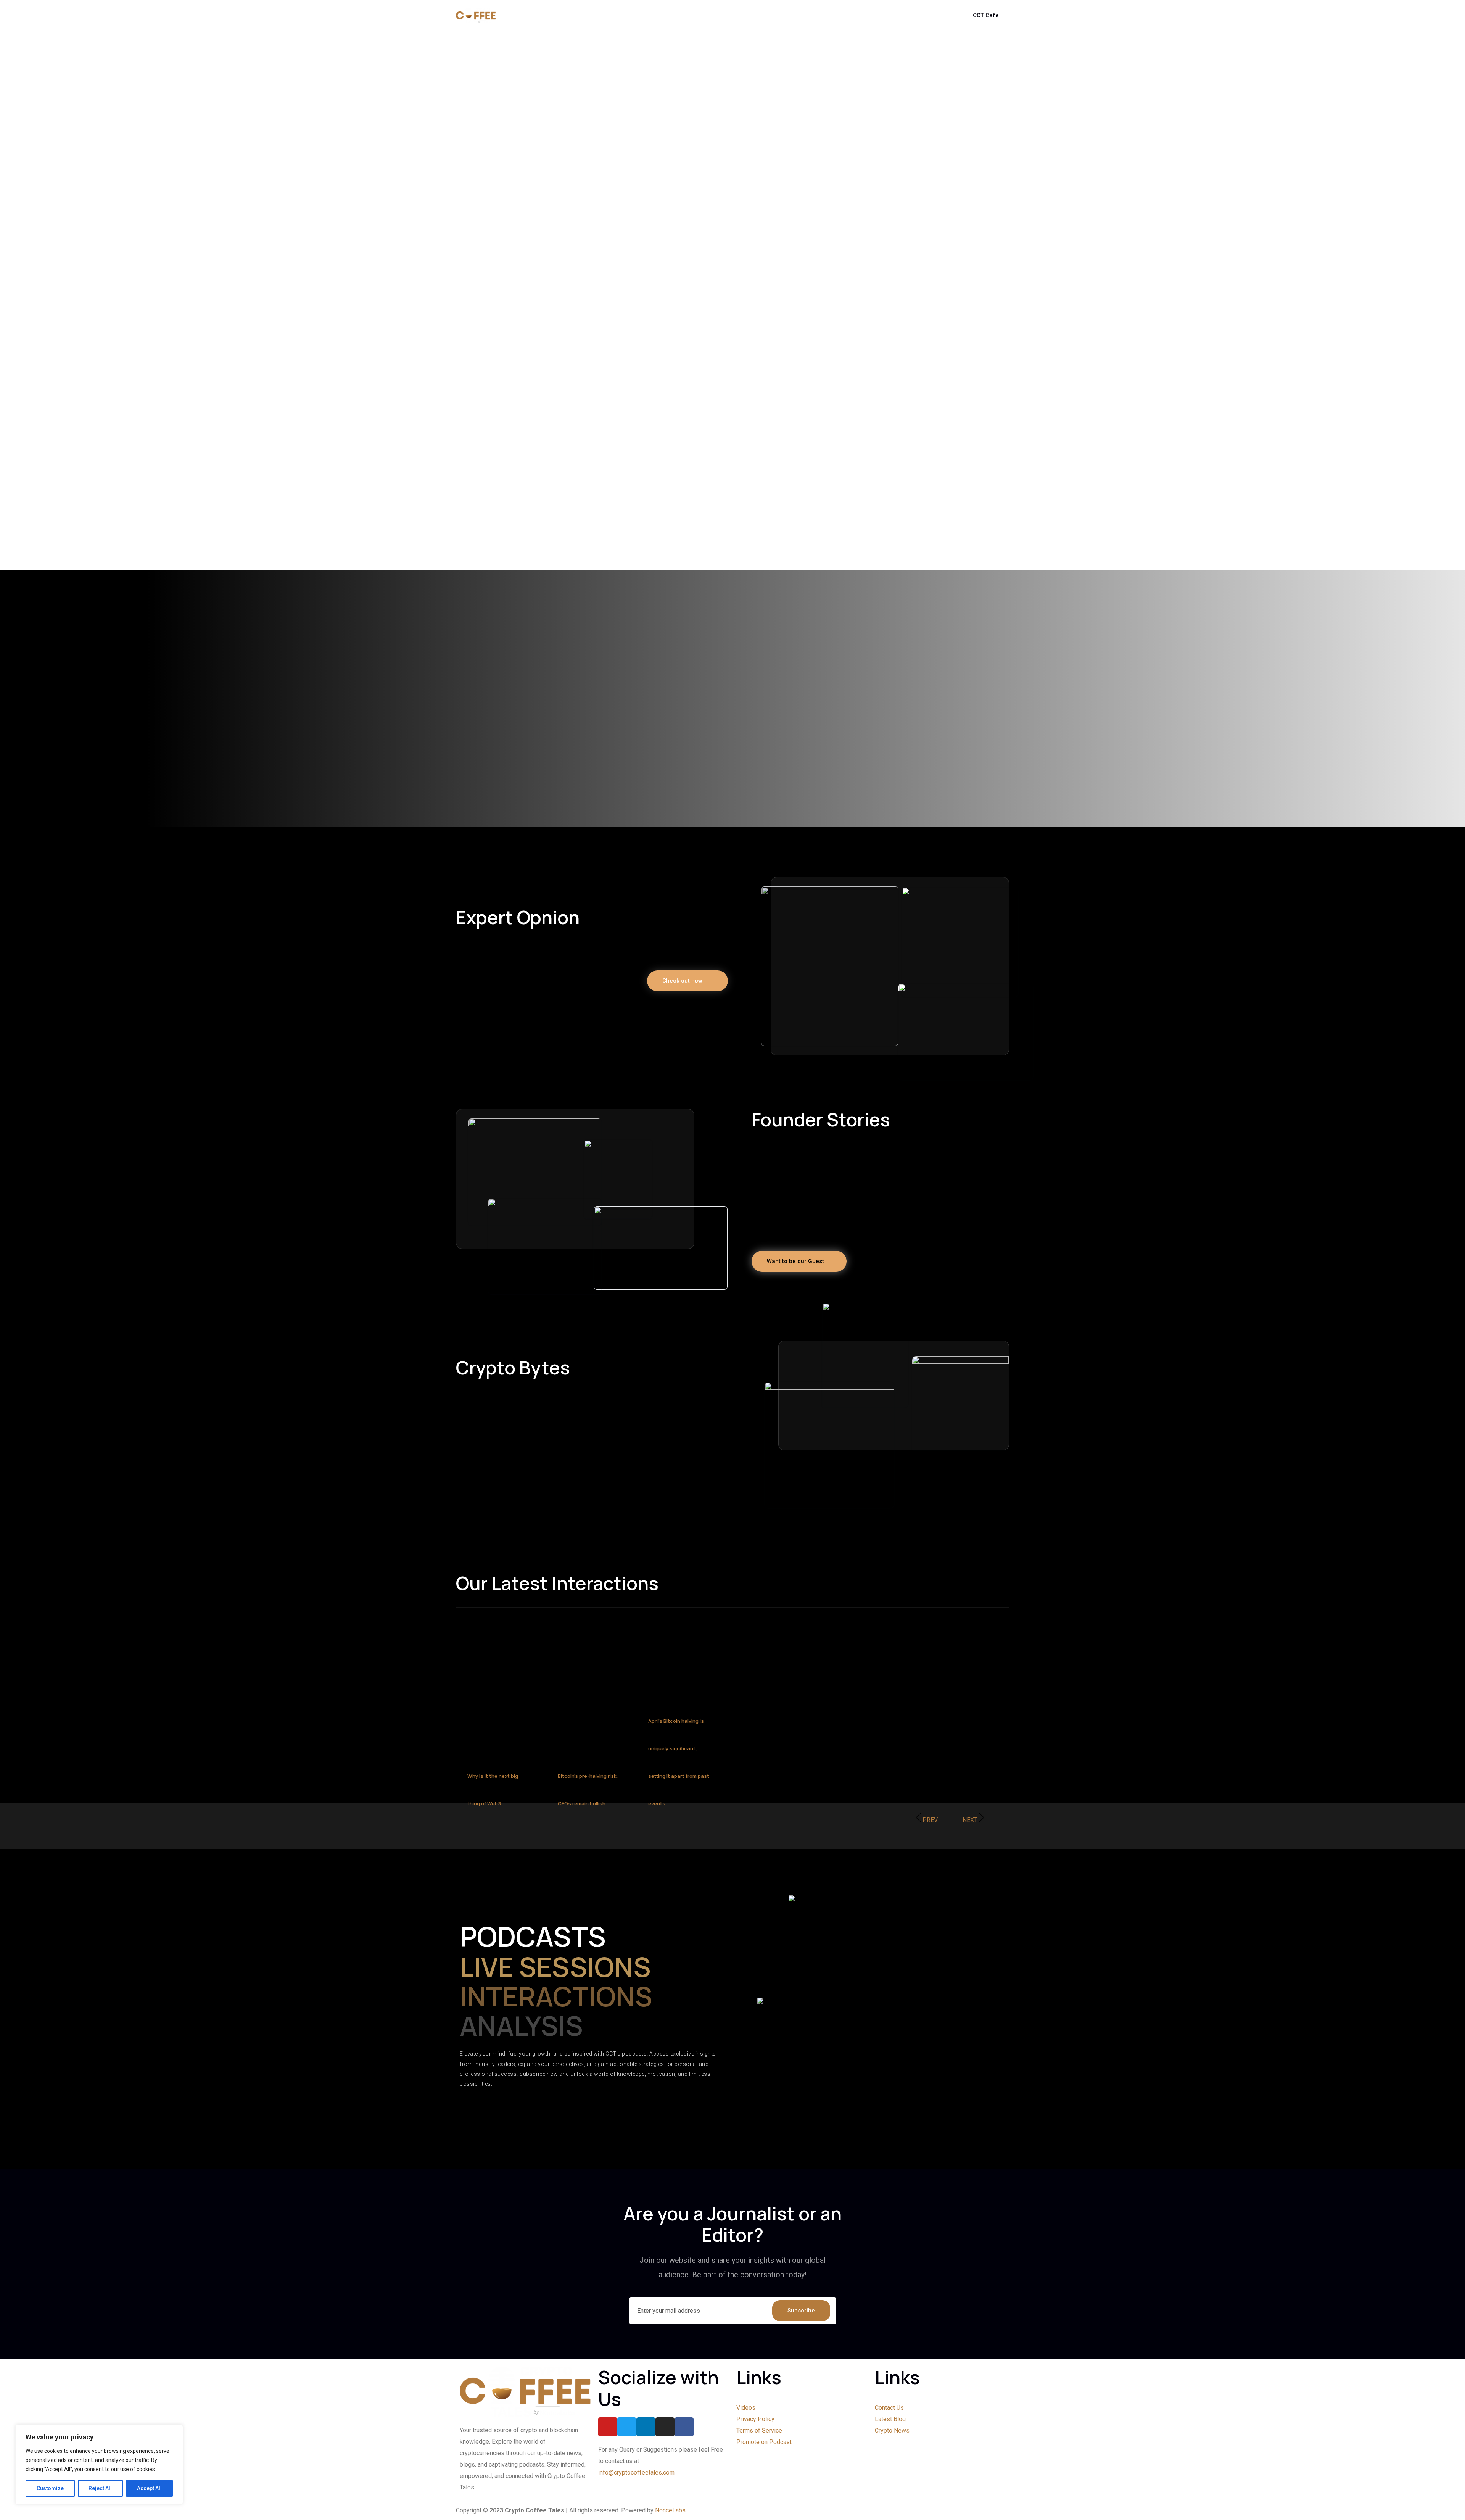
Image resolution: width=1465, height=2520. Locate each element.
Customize (50, 2488)
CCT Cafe (986, 15)
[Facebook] (684, 2427)
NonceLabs (670, 2510)
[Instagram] (665, 2427)
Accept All (149, 2488)
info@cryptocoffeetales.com (636, 2472)
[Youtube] (608, 2427)
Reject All (100, 2488)
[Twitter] (627, 2427)
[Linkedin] (646, 2427)
